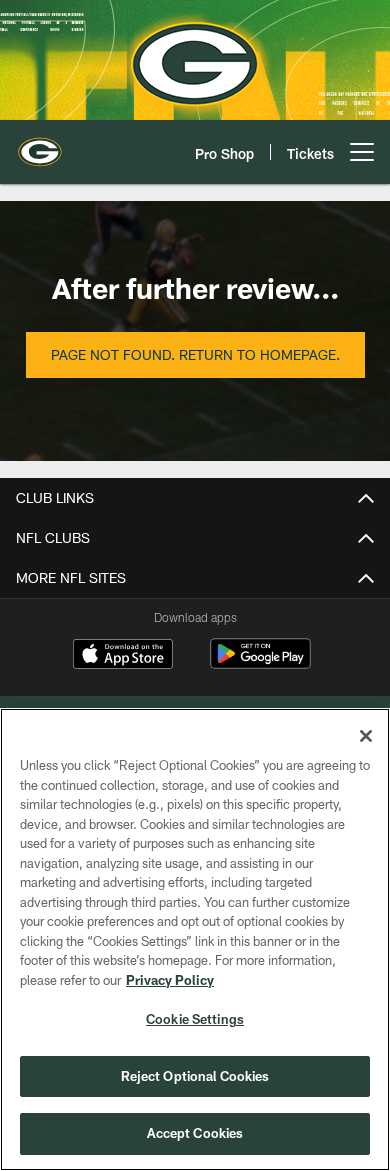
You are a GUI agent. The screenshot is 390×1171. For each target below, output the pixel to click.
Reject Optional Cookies (195, 1076)
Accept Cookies (195, 1133)
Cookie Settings (195, 1019)
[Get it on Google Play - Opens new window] (260, 663)
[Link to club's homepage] (40, 144)
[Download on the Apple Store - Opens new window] (123, 656)
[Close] (366, 736)
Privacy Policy (170, 980)
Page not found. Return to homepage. (195, 354)
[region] (195, 939)
